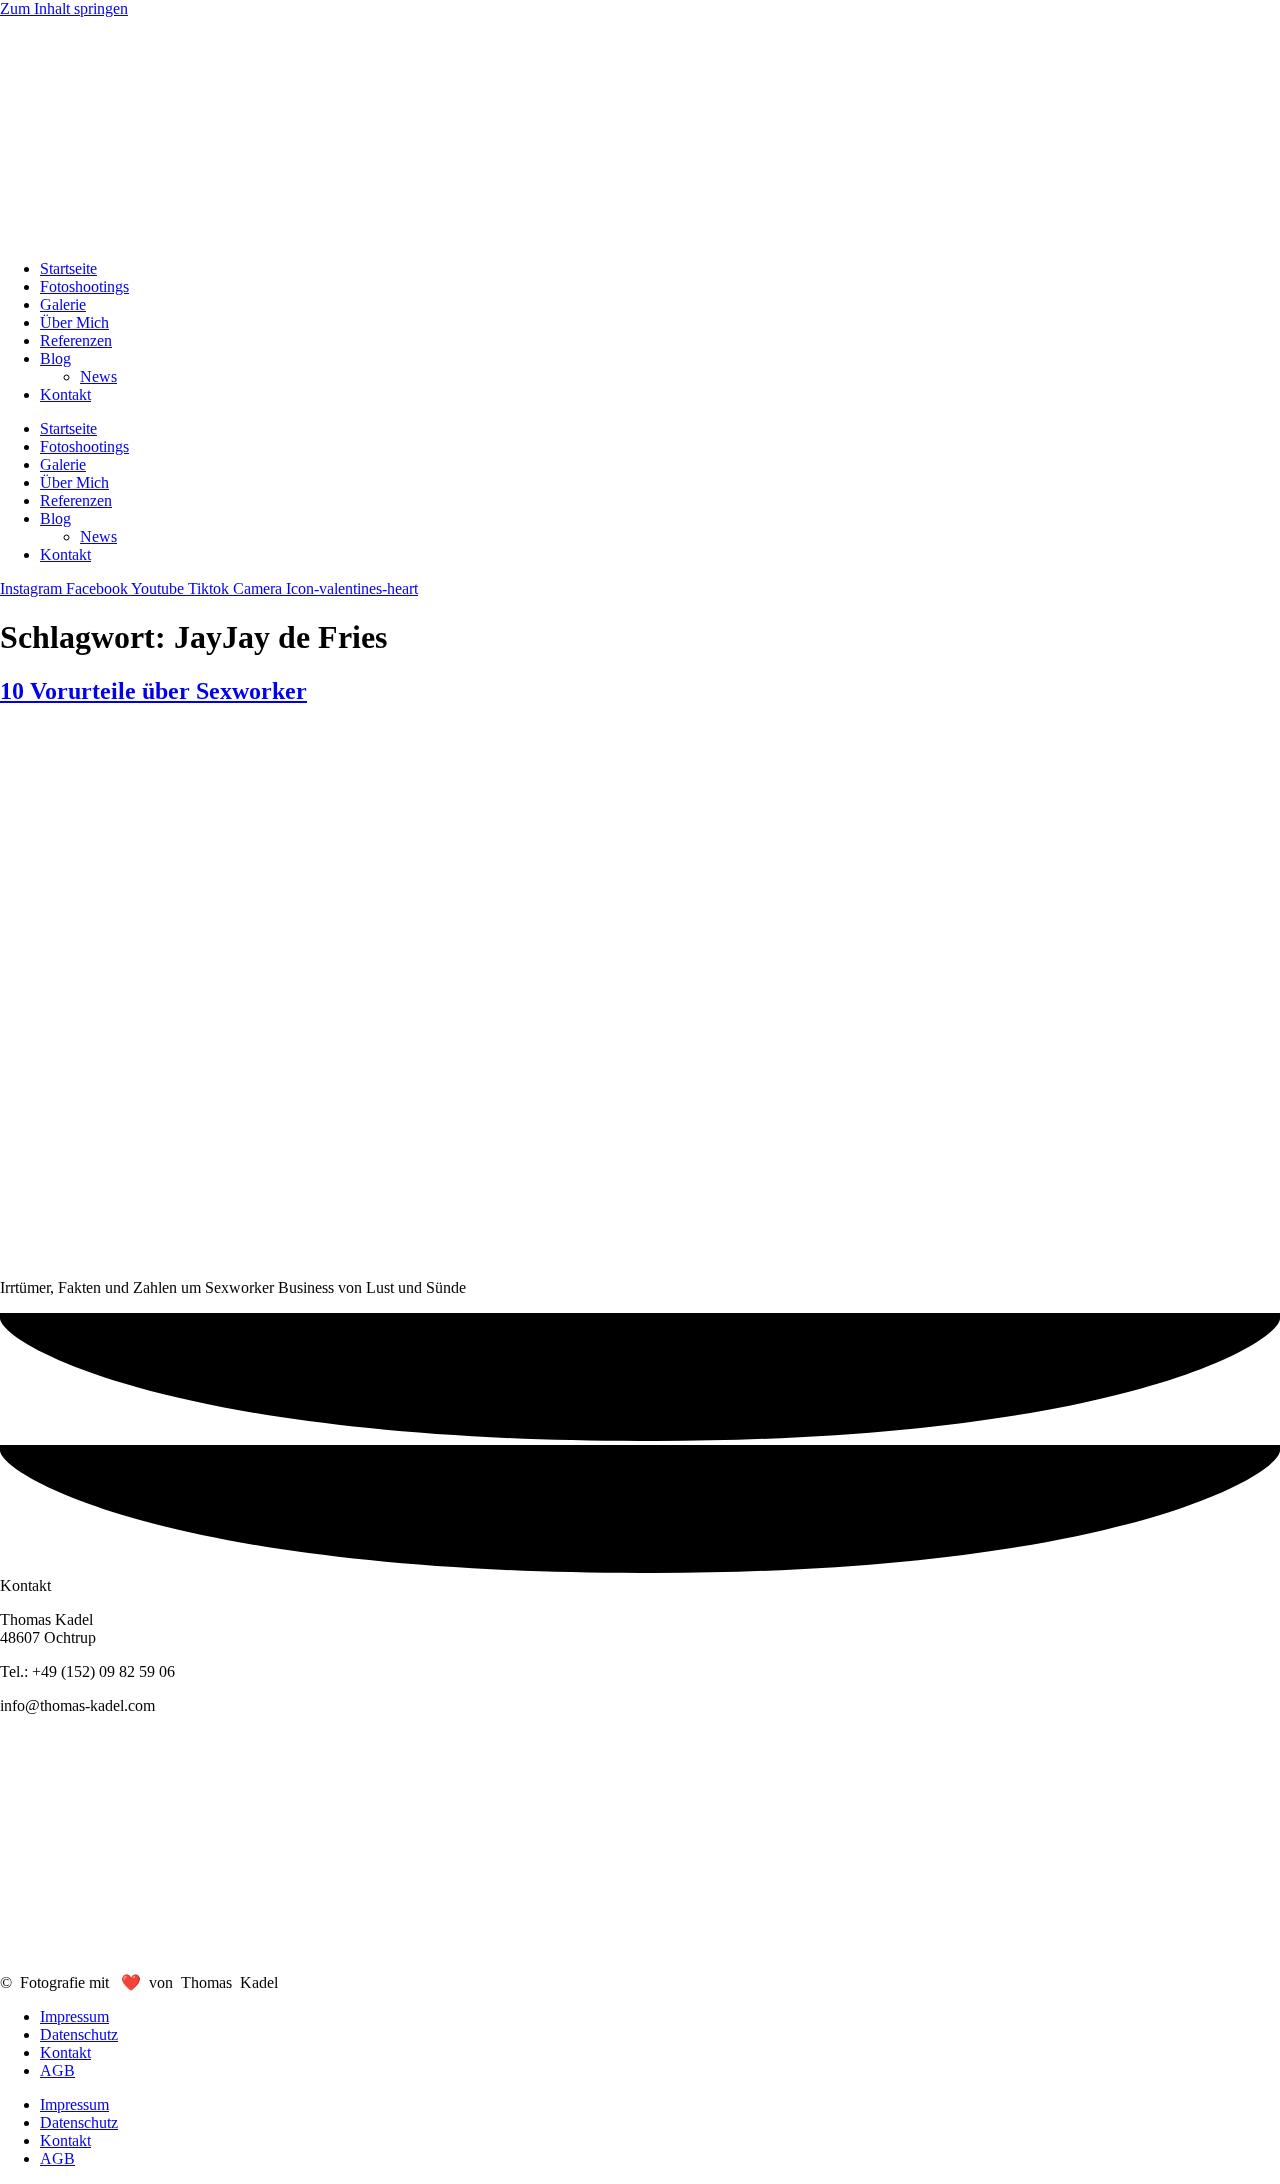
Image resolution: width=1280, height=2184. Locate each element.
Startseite (68, 268)
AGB (57, 2070)
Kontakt (65, 394)
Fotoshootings (84, 286)
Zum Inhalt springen (64, 8)
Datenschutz (79, 2034)
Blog (55, 358)
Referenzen (76, 340)
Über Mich (74, 322)
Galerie (63, 304)
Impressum (74, 2016)
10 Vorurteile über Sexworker (153, 691)
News (98, 376)
